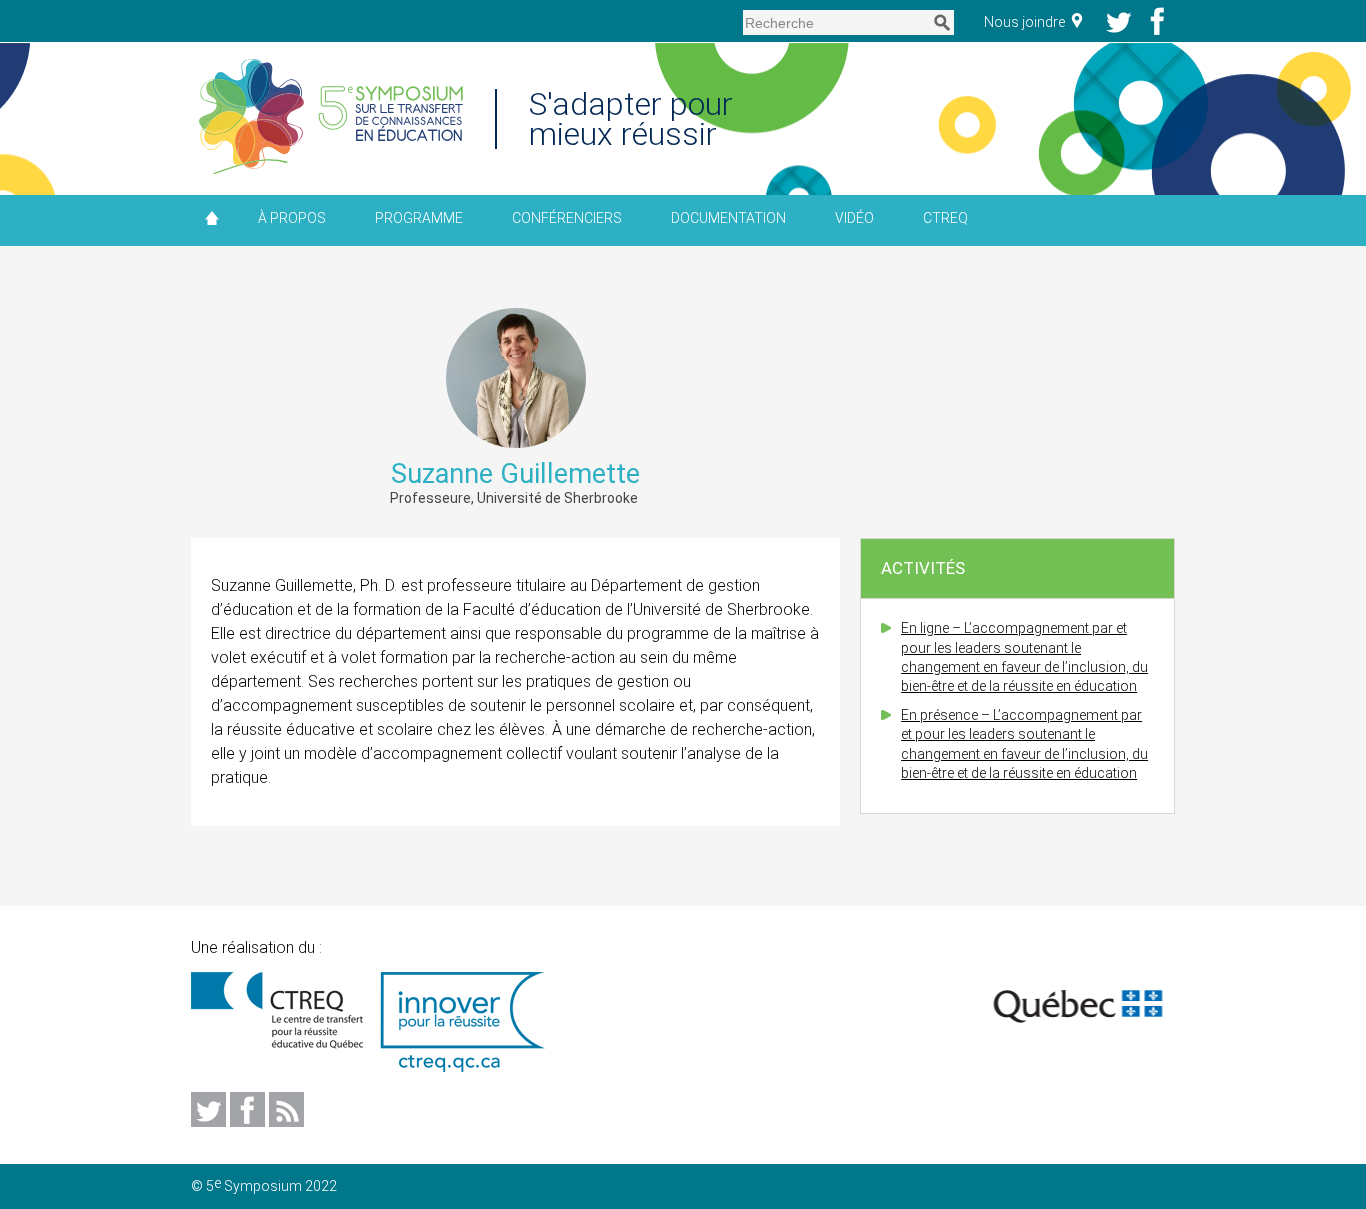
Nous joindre (1026, 22)
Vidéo (854, 218)
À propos (292, 218)
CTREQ (945, 218)
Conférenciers (567, 218)
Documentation (728, 218)
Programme (419, 218)
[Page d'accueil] (331, 118)
